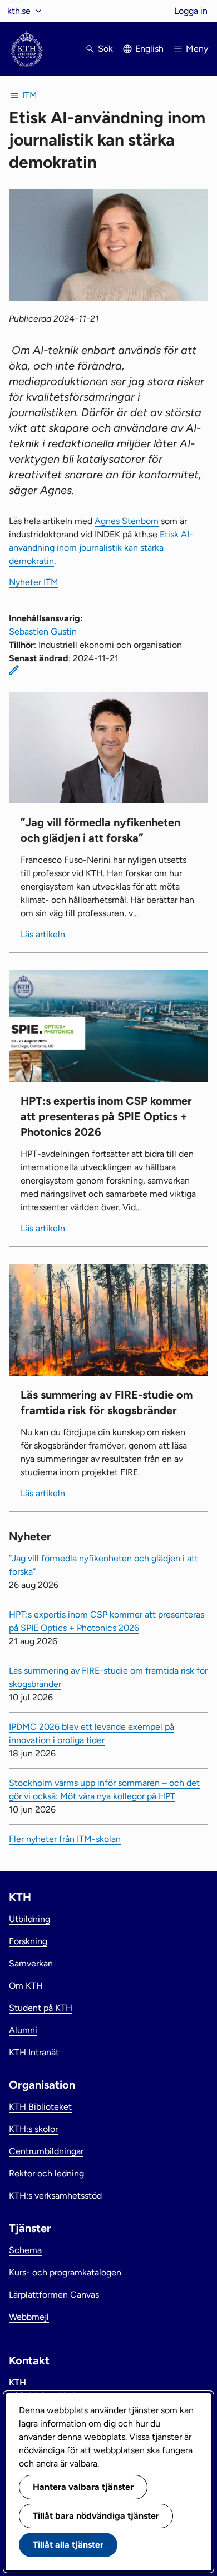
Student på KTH (41, 2008)
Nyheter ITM (34, 582)
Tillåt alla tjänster (68, 2545)
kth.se (19, 11)
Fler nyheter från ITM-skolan (65, 1839)
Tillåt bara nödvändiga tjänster (96, 2516)
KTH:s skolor (33, 2129)
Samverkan (31, 1963)
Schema (25, 2250)
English (149, 49)
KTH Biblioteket (40, 2107)
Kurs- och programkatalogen (65, 2272)
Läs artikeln (43, 934)
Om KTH (26, 1986)
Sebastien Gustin (43, 631)
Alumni (23, 2030)
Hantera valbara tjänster (83, 2487)
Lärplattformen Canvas (54, 2295)
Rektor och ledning (46, 2173)
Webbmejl (29, 2317)
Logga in (191, 11)
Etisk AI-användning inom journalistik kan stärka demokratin (101, 548)
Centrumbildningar (46, 2151)
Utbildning (29, 1919)
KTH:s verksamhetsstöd (55, 2196)
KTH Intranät (34, 2052)
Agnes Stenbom (127, 521)
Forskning (28, 1941)
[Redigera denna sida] (14, 670)
